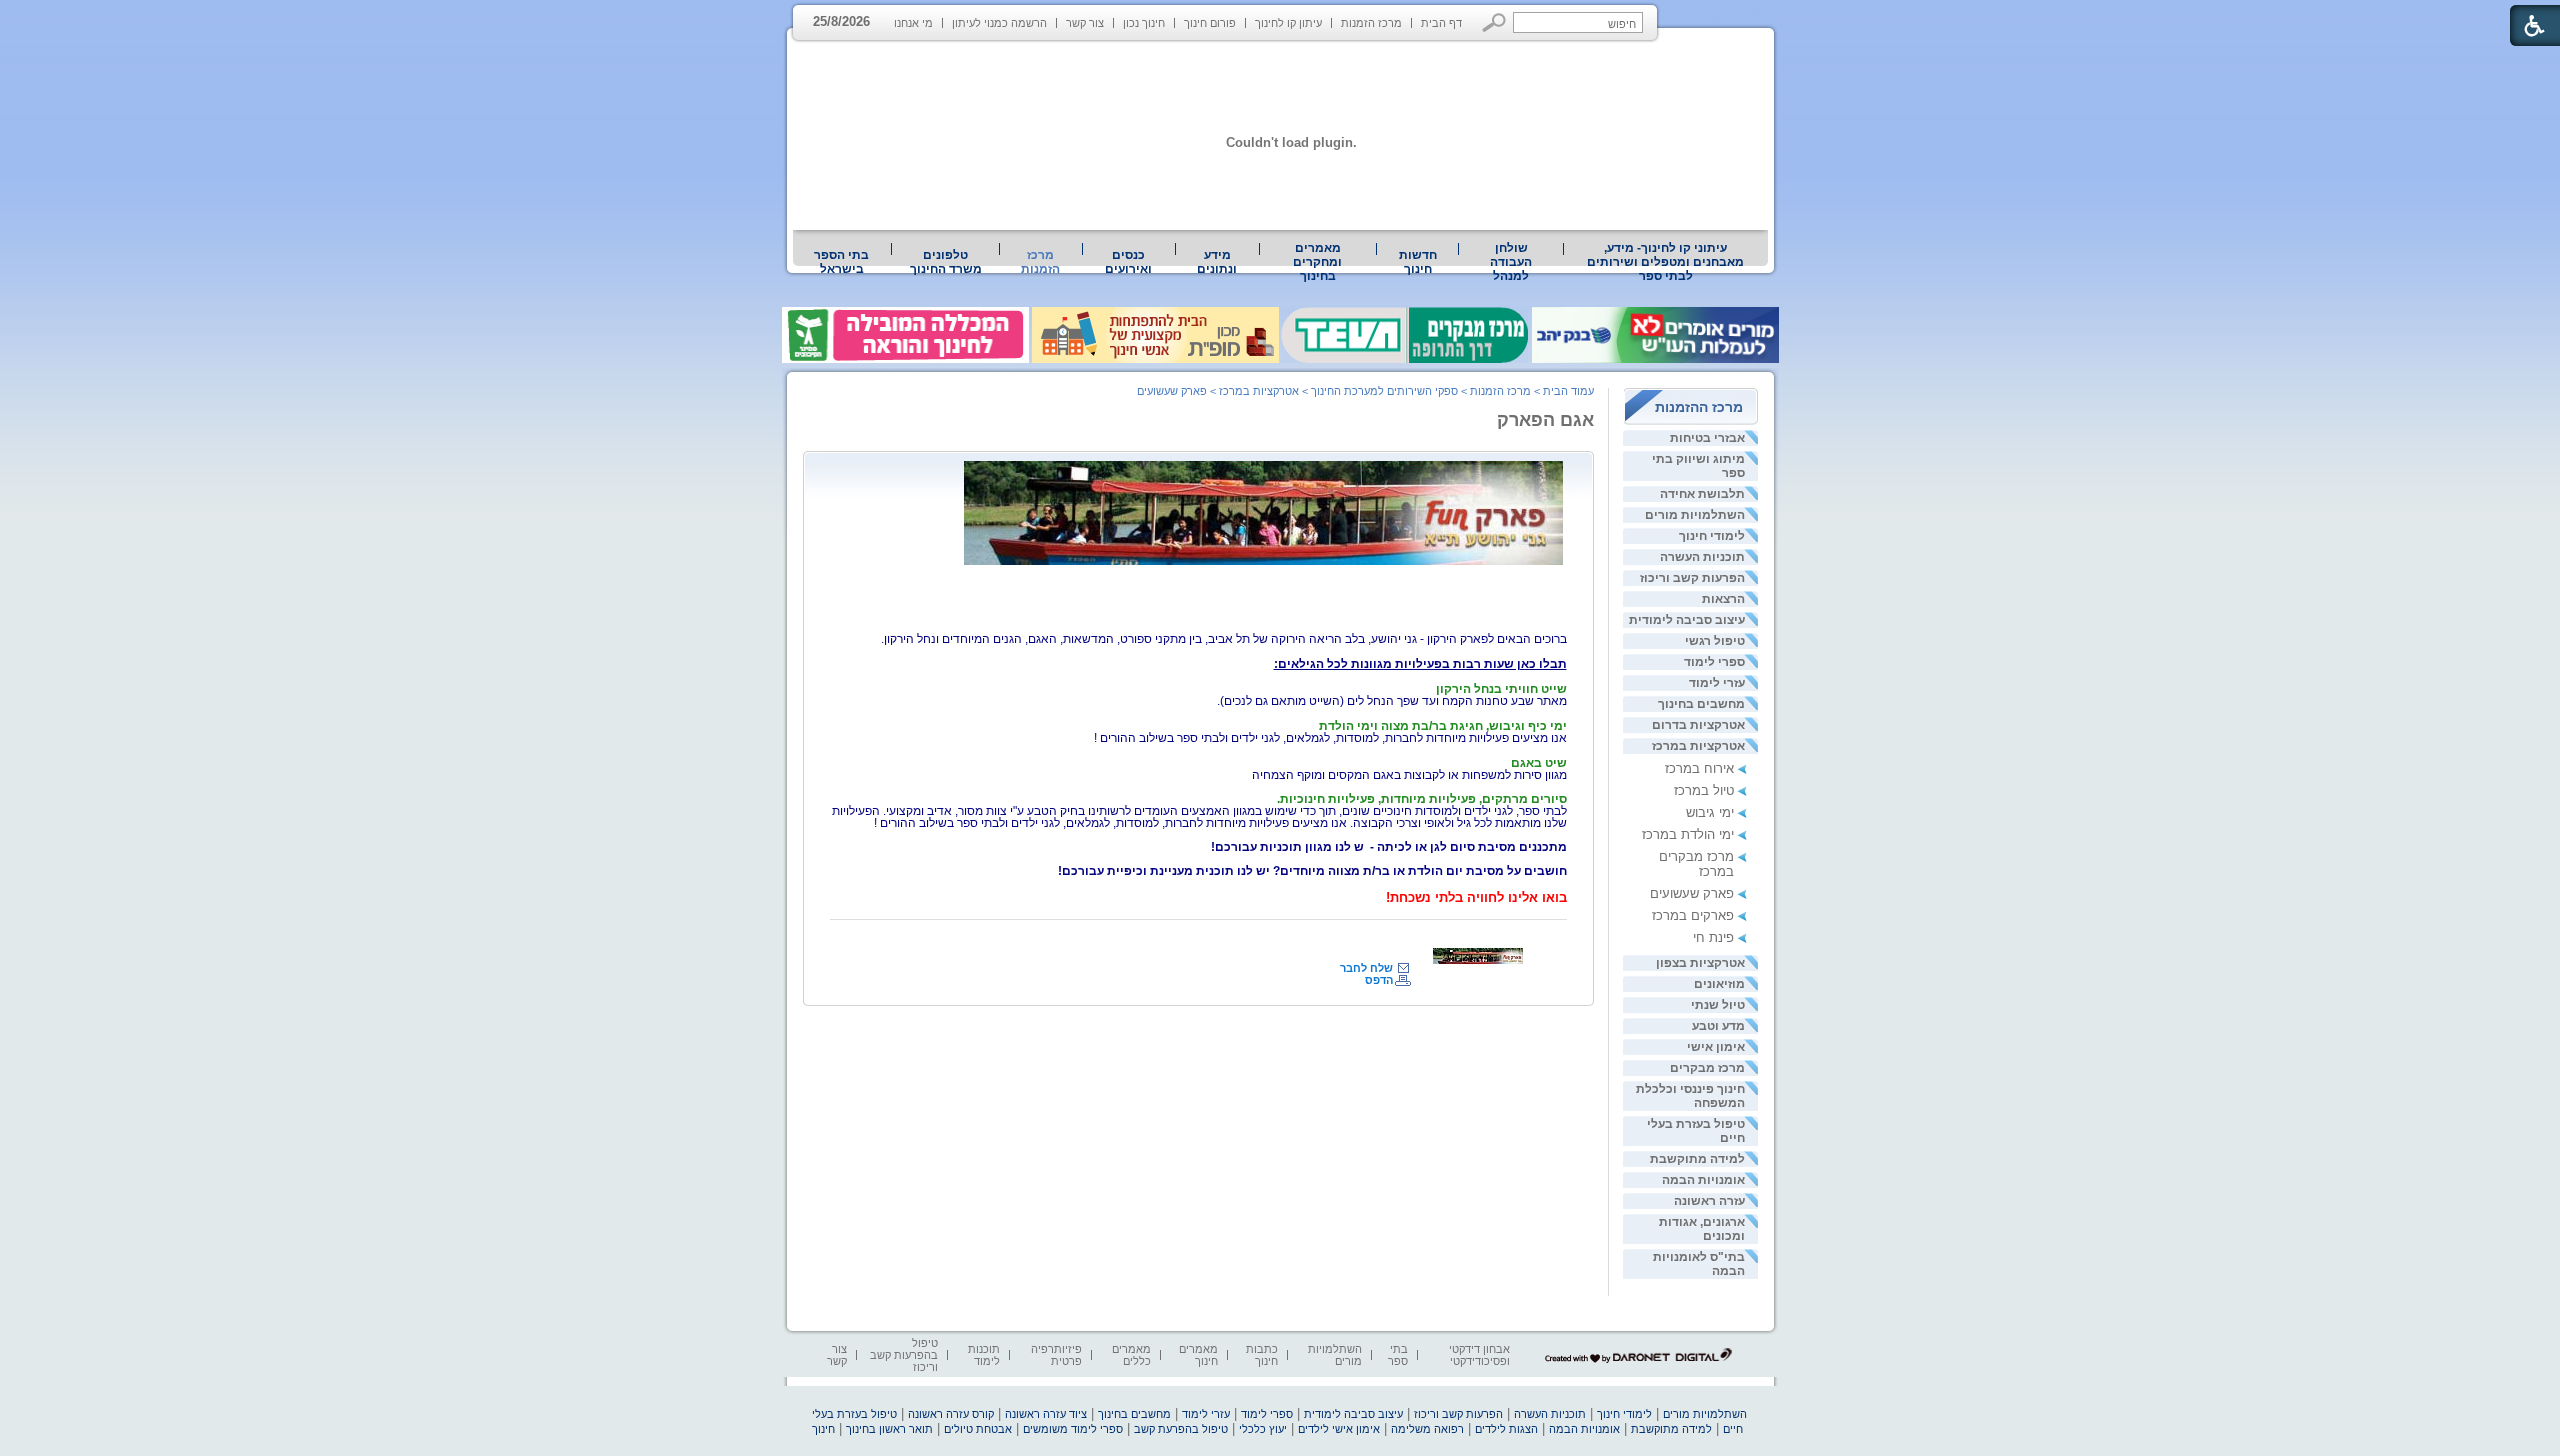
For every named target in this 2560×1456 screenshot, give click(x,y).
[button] (1494, 22)
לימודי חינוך (1712, 536)
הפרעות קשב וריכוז (1692, 578)
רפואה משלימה (1427, 1429)
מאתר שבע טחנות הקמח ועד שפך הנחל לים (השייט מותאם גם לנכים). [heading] (1392, 695)
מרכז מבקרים (1707, 1068)
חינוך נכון (1144, 23)
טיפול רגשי (1715, 641)
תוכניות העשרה (1702, 557)
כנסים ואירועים (1128, 262)
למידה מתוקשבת (1697, 1159)
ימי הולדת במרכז (1688, 834)
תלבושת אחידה (1702, 494)
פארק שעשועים (1692, 893)
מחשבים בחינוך (1701, 704)
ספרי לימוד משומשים (1073, 1429)
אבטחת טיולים (978, 1429)
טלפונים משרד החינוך (946, 262)
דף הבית (1441, 23)
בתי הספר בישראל (841, 262)
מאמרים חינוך (1198, 1355)
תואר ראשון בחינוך (889, 1429)
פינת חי (1713, 937)
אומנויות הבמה (1703, 1180)
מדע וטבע (1718, 1026)
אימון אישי (1716, 1047)
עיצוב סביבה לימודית (1687, 620)
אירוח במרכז (1699, 768)
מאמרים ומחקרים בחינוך (1317, 262)
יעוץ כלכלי (1263, 1429)
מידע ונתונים (1217, 262)
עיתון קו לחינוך (1288, 23)
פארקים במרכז (1693, 915)
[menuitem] (1666, 262)
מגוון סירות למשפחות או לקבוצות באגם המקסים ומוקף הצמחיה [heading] (1409, 769)
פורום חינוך (1210, 23)
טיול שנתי (1718, 1005)
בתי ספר (1398, 1355)
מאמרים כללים (1131, 1355)
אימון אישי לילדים (1339, 1429)
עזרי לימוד (1717, 683)
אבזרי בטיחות (1707, 438)
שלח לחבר (1366, 968)
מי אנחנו (913, 23)
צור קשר (1085, 23)
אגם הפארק (1545, 420)
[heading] (1420, 664)
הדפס (1379, 980)
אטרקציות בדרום (1698, 725)
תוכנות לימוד (984, 1355)
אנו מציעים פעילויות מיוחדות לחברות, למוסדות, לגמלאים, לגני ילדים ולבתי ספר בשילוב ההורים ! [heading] (1330, 732)
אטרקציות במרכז (1698, 746)
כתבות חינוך (1262, 1355)
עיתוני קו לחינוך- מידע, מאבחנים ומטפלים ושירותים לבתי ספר (1665, 262)
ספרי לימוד (1714, 662)
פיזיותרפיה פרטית (1056, 1355)
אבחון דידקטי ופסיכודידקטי (1479, 1355)
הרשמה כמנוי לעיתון (999, 23)
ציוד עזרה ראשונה (1046, 1414)
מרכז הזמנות (1371, 23)
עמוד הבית (1568, 391)
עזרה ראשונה (1709, 1201)
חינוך (823, 1429)
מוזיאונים (1719, 984)
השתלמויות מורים (1695, 515)
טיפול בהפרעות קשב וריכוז (904, 1355)
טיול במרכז (1704, 790)
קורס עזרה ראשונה (951, 1414)
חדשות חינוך (1418, 262)
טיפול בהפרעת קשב (1181, 1429)
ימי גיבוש (1710, 812)
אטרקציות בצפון (1700, 963)
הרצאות (1723, 599)
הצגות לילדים (1506, 1429)
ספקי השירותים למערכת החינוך (1384, 391)
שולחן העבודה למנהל (1511, 262)
